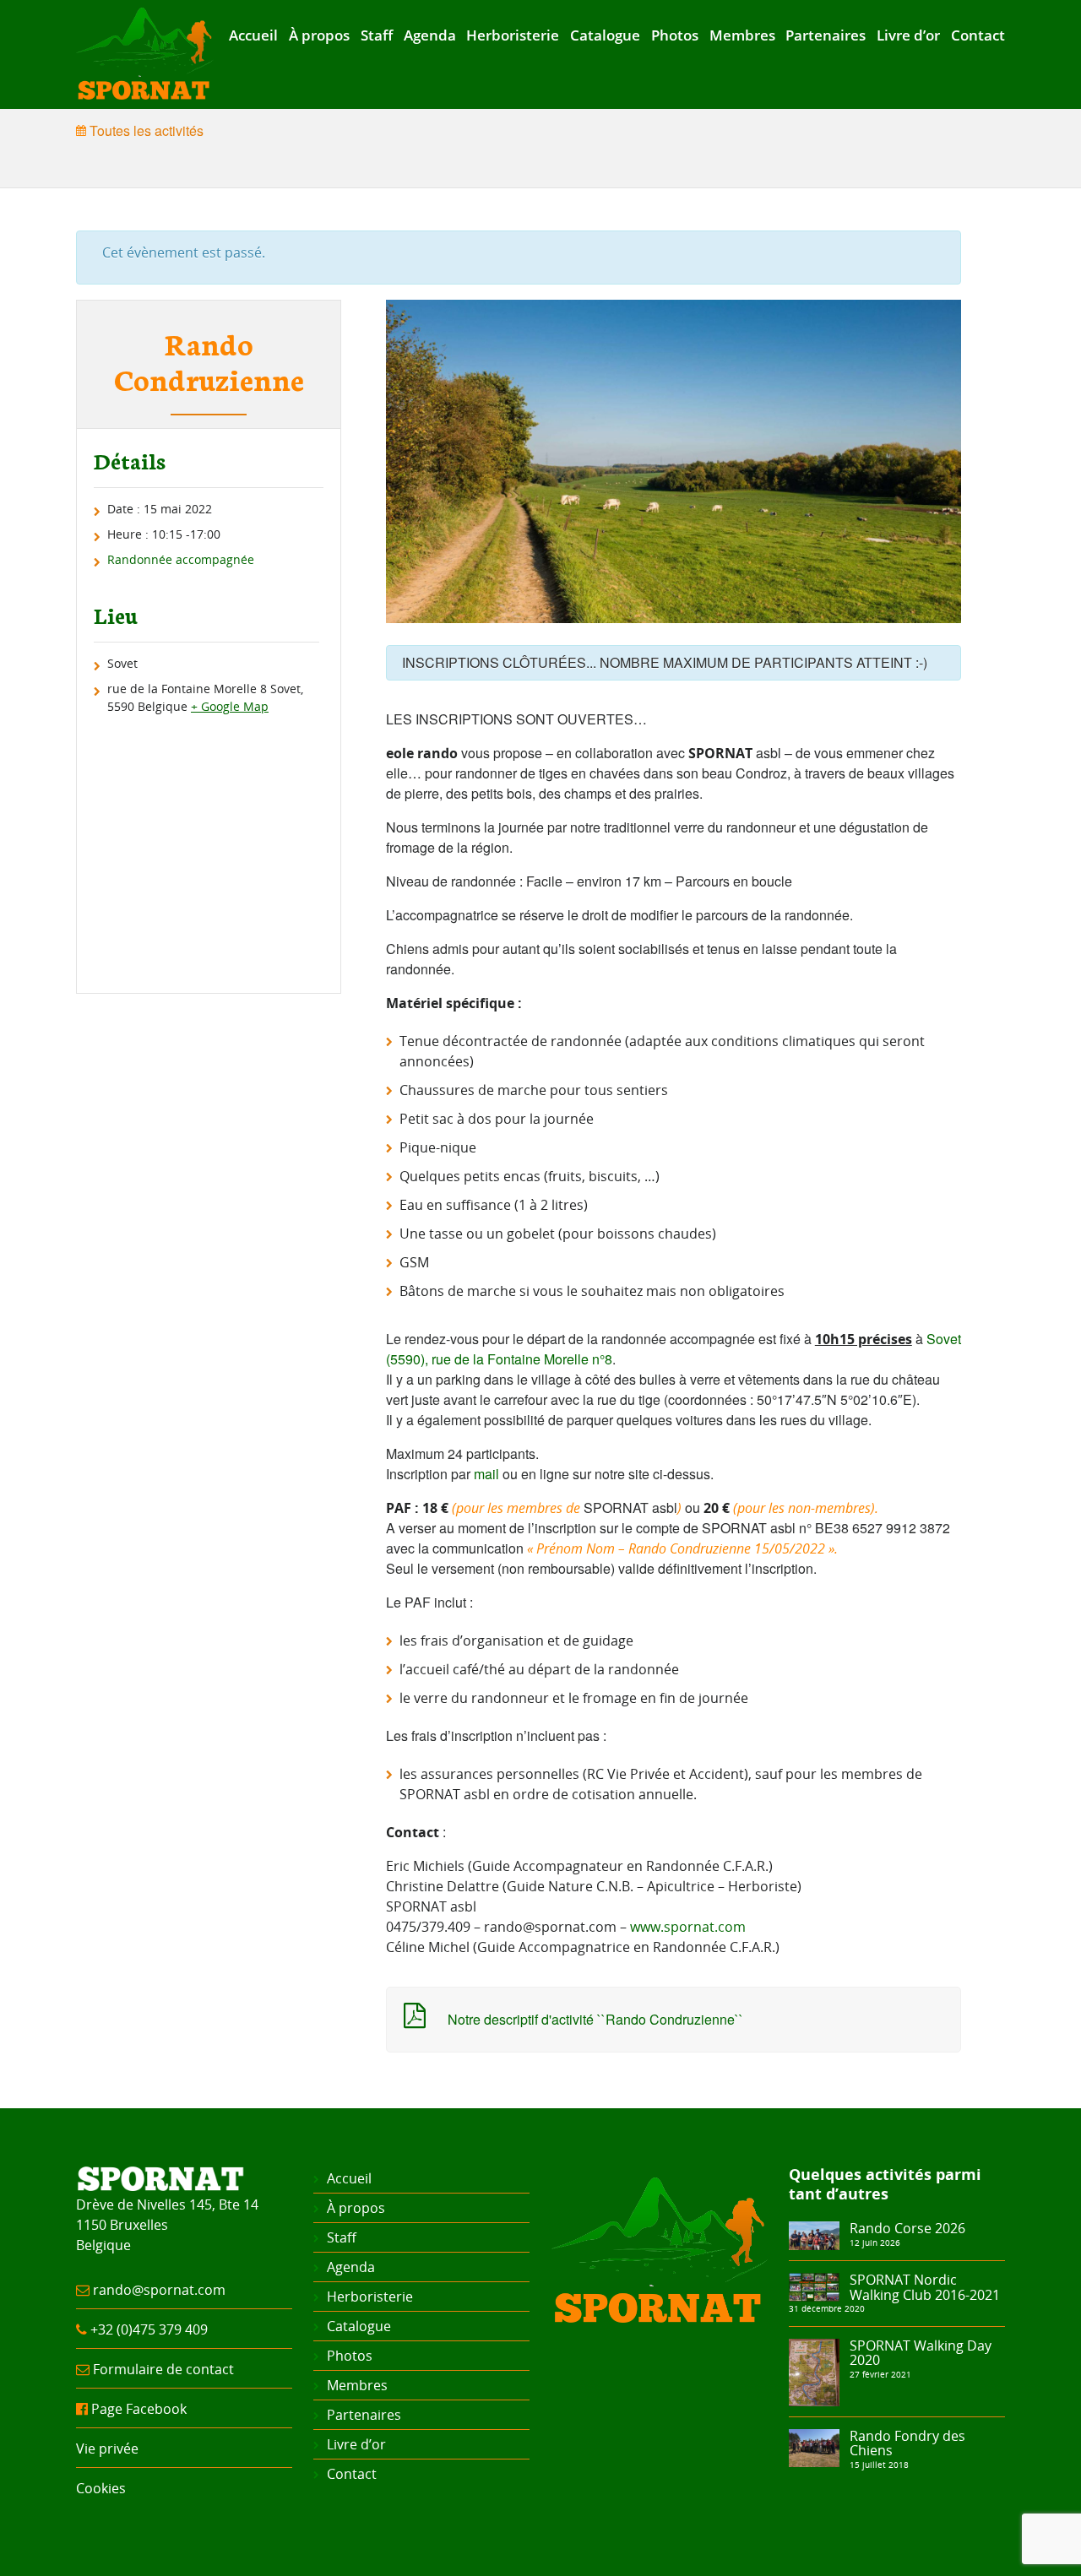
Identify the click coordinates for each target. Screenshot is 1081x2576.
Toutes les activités (145, 130)
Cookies (101, 2488)
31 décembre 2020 (827, 2308)
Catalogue (605, 35)
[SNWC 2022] (814, 2286)
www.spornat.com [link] (688, 1927)
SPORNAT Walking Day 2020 (921, 2353)
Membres (742, 35)
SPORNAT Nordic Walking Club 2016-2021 (925, 2287)
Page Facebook (139, 2409)
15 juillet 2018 (879, 2465)
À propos (319, 35)
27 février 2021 (880, 2374)
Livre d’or (908, 35)
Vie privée (107, 2449)
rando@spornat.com (159, 2290)
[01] (814, 2234)
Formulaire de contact (163, 2369)
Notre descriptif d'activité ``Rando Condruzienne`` (595, 2019)
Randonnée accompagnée (181, 559)
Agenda (430, 35)
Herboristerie (513, 35)
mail (486, 1474)
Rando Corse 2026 (907, 2228)
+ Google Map (230, 706)
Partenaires (826, 35)
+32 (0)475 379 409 (149, 2329)
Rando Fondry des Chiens (907, 2443)
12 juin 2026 (875, 2242)
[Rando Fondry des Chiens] (814, 2447)
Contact (978, 35)
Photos (675, 35)
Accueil (253, 35)
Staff (377, 35)
